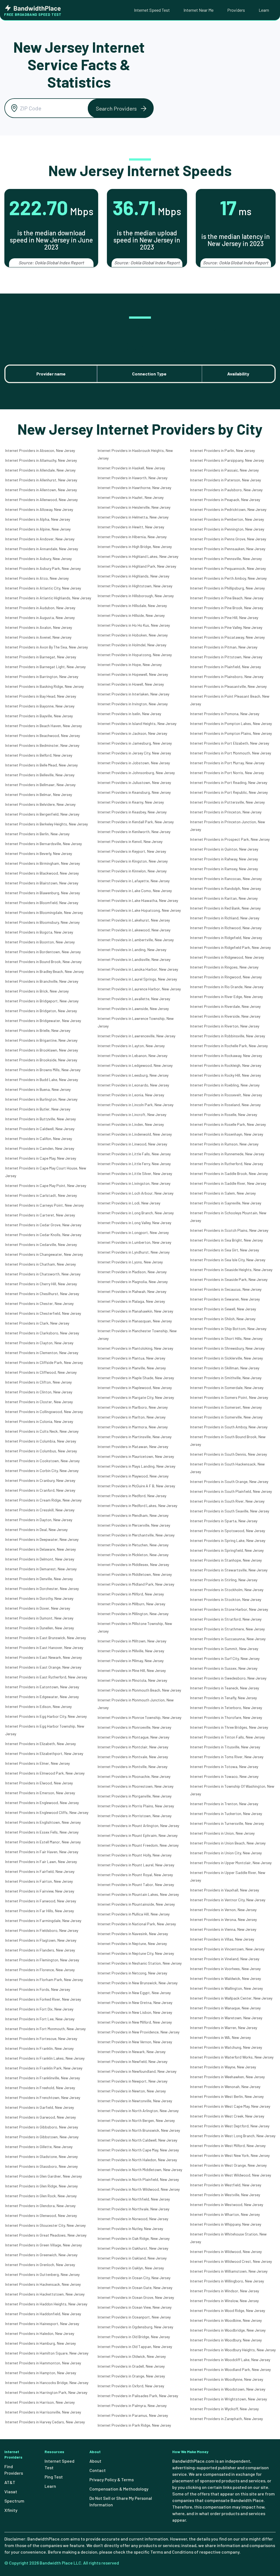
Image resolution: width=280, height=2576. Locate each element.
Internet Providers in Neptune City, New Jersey (136, 1953)
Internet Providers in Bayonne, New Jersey (40, 706)
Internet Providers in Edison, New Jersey (38, 1706)
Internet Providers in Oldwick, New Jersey (132, 2356)
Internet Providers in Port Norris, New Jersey (227, 773)
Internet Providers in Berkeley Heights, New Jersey (46, 824)
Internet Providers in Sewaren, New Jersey (225, 1299)
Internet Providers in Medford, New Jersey (132, 1496)
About (95, 2461)
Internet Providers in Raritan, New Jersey (224, 898)
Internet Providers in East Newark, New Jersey (43, 1657)
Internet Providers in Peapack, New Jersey (225, 500)
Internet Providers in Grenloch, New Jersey (40, 2265)
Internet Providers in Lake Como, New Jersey (135, 891)
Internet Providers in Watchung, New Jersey (226, 2047)
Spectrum (14, 2501)
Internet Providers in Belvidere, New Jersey (40, 804)
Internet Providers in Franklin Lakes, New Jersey (45, 2058)
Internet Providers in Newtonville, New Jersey (135, 2101)
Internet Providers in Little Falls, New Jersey (134, 1154)
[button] (121, 108)
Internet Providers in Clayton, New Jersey (39, 1343)
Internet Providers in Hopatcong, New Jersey (135, 655)
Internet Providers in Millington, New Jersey (133, 1614)
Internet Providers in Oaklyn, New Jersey (131, 2268)
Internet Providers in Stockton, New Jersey (226, 1599)
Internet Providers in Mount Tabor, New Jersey (136, 1884)
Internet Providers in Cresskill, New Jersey (40, 1510)
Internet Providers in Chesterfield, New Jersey (43, 1313)
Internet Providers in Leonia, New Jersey (131, 1095)
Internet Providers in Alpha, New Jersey (38, 519)
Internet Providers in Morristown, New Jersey (135, 1816)
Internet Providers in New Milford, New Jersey (135, 2022)
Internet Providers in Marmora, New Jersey (133, 1427)
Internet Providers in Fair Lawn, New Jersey (41, 1862)
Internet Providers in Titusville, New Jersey (225, 1747)
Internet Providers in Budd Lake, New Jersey (42, 1080)
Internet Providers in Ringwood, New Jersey (226, 977)
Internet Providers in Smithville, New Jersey (226, 1378)
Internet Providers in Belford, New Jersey (39, 755)
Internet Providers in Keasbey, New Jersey (132, 812)
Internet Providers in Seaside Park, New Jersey (229, 1279)
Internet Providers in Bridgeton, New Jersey (41, 1011)
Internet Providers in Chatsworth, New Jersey (43, 1274)
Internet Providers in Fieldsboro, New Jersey (42, 1930)
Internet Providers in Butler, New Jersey (38, 1109)
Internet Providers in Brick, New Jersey (37, 991)
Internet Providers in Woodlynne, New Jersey (227, 2379)
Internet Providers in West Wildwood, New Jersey (231, 2175)
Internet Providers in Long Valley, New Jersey (134, 1223)
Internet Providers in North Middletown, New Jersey (140, 2170)
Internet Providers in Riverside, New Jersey (225, 1016)
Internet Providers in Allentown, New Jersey (41, 490)
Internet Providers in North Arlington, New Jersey (138, 2111)
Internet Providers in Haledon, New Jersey (40, 2333)
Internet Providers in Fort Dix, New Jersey (39, 2009)
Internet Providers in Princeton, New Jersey (226, 812)
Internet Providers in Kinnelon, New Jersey (132, 871)
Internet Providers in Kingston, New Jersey (133, 861)
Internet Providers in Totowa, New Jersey (224, 1767)
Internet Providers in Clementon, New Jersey (42, 1353)
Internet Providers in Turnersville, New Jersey (227, 1823)
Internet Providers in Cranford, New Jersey (40, 1490)
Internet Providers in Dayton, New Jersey (39, 1520)
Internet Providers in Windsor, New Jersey (224, 2291)
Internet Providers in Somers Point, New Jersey (229, 1397)
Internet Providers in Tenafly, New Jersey (223, 1698)
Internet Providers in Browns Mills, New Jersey (43, 1070)
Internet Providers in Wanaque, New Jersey (225, 2008)
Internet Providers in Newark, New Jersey (132, 2052)
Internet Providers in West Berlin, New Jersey (227, 2096)
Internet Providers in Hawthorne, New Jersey (134, 488)
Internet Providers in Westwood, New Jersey (227, 2205)
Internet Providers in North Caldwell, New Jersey (137, 2140)
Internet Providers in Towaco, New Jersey (224, 1776)
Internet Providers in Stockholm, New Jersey (227, 1590)
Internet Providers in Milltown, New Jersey (132, 1641)
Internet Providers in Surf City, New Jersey (225, 1658)
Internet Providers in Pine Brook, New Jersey (227, 608)
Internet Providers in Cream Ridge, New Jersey (43, 1500)
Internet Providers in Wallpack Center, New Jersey (231, 1998)
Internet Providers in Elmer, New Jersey (37, 1763)
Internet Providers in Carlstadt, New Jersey (41, 1195)
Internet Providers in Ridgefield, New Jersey (226, 938)
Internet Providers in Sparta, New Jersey (224, 1521)
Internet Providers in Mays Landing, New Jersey (136, 1466)
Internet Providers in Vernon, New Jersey (223, 1910)
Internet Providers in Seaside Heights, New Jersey (231, 1270)
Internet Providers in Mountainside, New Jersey (136, 1904)
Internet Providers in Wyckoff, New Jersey (224, 2409)
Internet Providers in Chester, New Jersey (39, 1303)
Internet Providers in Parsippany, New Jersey (227, 460)
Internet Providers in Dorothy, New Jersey (39, 1598)
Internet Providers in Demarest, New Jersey (41, 1569)
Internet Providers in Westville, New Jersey (225, 2195)
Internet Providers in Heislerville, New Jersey (134, 507)
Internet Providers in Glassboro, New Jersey (41, 2166)
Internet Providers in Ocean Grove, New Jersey (136, 2297)
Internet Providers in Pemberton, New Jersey (227, 519)
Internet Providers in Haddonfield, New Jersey (43, 2314)
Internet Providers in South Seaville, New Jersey (230, 1511)
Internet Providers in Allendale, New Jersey (40, 470)
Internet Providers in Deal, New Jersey (36, 1530)
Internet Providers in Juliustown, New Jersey (134, 782)
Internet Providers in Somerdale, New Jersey (227, 1388)
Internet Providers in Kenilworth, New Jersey (134, 832)
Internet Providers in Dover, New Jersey (38, 1608)
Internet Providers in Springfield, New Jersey (227, 1550)
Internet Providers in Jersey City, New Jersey (134, 753)
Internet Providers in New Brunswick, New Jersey (138, 1983)
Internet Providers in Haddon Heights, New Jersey (46, 2304)
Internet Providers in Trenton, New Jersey (224, 1804)
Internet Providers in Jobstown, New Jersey (134, 763)
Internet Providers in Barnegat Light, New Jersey (45, 667)
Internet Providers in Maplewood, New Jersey (135, 1388)
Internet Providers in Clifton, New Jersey (38, 1382)
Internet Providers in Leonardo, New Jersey (133, 1085)
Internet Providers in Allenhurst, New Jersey (41, 480)
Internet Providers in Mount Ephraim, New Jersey (138, 1835)
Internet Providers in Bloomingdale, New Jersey (44, 912)
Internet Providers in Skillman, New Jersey (225, 1368)
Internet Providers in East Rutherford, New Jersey (46, 1677)
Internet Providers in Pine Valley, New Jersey (226, 627)
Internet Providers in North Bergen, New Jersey (136, 2120)
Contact (98, 2470)
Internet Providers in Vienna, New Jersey (223, 1929)
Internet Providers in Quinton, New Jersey (224, 849)
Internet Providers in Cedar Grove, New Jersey (43, 1225)
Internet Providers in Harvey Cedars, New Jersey (45, 2422)
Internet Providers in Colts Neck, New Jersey (42, 1431)
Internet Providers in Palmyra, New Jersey (132, 2405)
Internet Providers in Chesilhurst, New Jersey (42, 1294)
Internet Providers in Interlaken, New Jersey (133, 694)
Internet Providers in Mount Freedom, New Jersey (138, 1845)
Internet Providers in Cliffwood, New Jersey (41, 1372)
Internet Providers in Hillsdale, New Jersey (132, 605)
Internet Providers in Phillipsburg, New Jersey (227, 588)
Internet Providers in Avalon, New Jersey (39, 627)
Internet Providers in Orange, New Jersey (131, 2376)
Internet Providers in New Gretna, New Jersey (135, 2002)
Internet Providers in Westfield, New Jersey (226, 2185)
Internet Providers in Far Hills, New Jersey (40, 1911)
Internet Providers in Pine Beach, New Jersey (227, 598)
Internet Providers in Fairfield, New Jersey (40, 1871)
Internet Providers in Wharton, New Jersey (225, 2214)
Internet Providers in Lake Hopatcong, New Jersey (139, 910)
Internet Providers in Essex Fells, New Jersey (42, 1832)
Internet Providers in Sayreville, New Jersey (226, 1203)
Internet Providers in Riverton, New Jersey (225, 1026)
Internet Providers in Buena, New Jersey (38, 1089)
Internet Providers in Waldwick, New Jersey (225, 1978)
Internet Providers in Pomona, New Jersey (225, 714)
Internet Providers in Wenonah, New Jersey (225, 2087)
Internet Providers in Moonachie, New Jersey (134, 1776)
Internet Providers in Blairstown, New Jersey (42, 883)
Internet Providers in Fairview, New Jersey (40, 1891)
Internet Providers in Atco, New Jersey (37, 578)
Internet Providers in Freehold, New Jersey (40, 2088)
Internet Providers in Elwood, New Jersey (39, 1783)
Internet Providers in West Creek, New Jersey (227, 2116)
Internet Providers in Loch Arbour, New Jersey (135, 1193)
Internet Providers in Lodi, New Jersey (129, 1203)
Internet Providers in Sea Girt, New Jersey (224, 1250)
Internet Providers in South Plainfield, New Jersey (231, 1491)
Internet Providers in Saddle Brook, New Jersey (229, 1173)
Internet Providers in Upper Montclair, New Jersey (231, 1863)
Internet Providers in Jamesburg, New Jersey (135, 743)
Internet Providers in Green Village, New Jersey (43, 2245)
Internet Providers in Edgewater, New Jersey (42, 1697)
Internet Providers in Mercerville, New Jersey (134, 1525)
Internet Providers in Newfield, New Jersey (132, 2061)
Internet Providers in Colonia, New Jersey (39, 1421)
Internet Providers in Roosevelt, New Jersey (226, 1095)
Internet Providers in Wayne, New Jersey (223, 2067)
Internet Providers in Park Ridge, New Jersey (134, 2425)
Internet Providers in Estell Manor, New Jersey (43, 1842)
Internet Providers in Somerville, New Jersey (226, 1417)
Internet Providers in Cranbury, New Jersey (40, 1480)
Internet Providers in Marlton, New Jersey (132, 1417)
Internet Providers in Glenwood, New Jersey (41, 2215)
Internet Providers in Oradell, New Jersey (131, 2366)
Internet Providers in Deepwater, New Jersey (42, 1539)
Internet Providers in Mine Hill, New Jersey (132, 1670)
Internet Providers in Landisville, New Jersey (134, 959)
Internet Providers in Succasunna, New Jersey (228, 1639)
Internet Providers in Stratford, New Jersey (226, 1619)
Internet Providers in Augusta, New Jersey (40, 618)
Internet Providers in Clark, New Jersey (37, 1323)
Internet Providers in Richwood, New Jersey (226, 928)
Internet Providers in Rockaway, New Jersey (226, 1055)
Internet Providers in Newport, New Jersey (132, 2081)
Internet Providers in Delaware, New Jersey (40, 1549)
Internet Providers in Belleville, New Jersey (40, 775)
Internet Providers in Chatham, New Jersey (40, 1264)
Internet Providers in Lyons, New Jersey (130, 1262)
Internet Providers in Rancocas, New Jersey (226, 879)
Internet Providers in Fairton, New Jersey (39, 1881)
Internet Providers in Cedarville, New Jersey (41, 1244)
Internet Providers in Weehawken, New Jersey (227, 2077)
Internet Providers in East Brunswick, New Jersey (46, 1638)
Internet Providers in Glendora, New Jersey (40, 2206)
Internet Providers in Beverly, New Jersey (39, 853)
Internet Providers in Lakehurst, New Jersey (134, 920)
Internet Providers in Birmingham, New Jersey (43, 863)
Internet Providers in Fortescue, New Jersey (41, 2038)
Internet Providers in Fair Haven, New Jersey (42, 1852)
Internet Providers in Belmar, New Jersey (39, 794)
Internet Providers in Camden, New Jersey (40, 1148)
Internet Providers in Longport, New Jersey (133, 1232)
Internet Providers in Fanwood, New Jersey (41, 1901)
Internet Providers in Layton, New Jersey (131, 1046)
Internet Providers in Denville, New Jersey (39, 1579)
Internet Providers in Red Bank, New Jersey (225, 908)
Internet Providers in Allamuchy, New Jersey (41, 460)
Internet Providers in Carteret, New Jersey (40, 1215)
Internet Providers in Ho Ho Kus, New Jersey (134, 625)
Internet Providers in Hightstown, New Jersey (135, 586)
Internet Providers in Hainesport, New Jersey (42, 2324)
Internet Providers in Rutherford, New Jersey (227, 1164)
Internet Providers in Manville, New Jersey (132, 1368)
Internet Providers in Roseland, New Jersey (225, 1105)
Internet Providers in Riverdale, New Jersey (225, 1006)
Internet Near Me (199, 10)
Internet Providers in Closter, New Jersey (39, 1402)
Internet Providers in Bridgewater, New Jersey (43, 1021)
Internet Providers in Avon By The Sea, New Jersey (46, 647)
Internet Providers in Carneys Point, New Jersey (44, 1205)
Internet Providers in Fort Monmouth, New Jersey (45, 2029)
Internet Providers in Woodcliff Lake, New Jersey (230, 2360)
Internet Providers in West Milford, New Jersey (228, 2146)
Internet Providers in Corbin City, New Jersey (42, 1471)
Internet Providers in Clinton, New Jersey (39, 1392)
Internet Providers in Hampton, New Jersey (41, 2373)
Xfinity (11, 2510)
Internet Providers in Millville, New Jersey (131, 1651)
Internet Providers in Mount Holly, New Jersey (135, 1855)
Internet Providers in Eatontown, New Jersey (42, 1687)
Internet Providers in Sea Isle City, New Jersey (228, 1260)
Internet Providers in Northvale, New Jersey (133, 2209)
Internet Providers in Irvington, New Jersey (133, 704)
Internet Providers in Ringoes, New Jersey (224, 967)
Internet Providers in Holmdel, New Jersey (132, 645)
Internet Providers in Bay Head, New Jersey (41, 696)
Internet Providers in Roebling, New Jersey (225, 1085)
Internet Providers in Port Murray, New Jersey (227, 763)
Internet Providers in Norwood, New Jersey (133, 2219)
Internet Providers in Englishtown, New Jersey (43, 1822)
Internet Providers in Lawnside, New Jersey (133, 1009)
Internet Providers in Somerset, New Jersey (226, 1407)
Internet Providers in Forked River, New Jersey (43, 1999)
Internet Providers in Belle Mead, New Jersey (41, 765)
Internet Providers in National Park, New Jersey (137, 1924)
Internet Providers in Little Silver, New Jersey (135, 1173)
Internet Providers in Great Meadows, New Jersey (46, 2235)
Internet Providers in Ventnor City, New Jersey (228, 1900)
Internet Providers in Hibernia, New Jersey (132, 537)
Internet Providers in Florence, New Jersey (40, 1970)
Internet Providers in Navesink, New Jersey (133, 1934)
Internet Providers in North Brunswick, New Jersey (139, 2130)
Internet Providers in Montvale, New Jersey (133, 1757)
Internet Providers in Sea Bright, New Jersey (226, 1240)
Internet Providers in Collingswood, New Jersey (44, 1412)
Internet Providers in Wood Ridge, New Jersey (227, 2310)
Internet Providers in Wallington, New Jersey (226, 1988)
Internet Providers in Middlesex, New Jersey (133, 1564)
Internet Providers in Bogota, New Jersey (39, 932)
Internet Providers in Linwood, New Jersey (132, 1144)
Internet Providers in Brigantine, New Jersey (41, 1040)
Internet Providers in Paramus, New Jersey (133, 2415)
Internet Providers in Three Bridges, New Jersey (229, 1727)
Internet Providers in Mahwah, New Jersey (132, 1291)
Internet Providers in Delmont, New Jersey (40, 1559)
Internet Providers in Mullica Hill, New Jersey (134, 1914)
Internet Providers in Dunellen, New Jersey (40, 1628)
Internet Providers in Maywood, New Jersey (133, 1476)
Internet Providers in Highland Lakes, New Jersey (138, 556)
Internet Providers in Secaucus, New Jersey (226, 1289)
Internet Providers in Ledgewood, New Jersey (135, 1065)
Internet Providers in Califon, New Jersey (39, 1139)
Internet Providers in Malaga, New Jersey (131, 1301)
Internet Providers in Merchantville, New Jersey (136, 1535)
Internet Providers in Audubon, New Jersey (40, 608)
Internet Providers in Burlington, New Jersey (41, 1099)
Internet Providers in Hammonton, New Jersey (43, 2363)
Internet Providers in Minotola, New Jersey (132, 1680)
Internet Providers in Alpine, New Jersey (38, 529)
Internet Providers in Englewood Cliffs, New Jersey (47, 1812)
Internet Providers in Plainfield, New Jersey (225, 667)
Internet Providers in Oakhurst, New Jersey (133, 2248)
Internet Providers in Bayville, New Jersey (39, 716)
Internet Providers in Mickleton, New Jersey (133, 1555)
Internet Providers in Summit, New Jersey (224, 1649)
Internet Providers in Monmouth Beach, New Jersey (139, 1690)
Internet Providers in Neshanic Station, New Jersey (140, 1963)
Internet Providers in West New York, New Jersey (230, 2155)
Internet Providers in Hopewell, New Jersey (133, 674)
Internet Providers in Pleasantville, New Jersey (228, 686)
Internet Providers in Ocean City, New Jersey (134, 2278)
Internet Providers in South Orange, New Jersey (229, 1481)
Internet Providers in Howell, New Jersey (131, 684)
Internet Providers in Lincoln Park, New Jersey (135, 1105)
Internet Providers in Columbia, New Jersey (41, 1441)
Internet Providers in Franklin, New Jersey (39, 2048)
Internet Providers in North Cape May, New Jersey (138, 2150)
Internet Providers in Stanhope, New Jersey (226, 1560)
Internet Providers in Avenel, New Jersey (38, 637)
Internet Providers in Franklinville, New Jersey (43, 2078)
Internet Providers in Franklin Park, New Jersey (44, 2068)
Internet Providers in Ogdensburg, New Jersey (135, 2327)
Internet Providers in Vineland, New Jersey (225, 1959)
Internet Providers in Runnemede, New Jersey (227, 1154)
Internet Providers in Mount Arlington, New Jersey (138, 1826)
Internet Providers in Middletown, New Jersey (135, 1574)
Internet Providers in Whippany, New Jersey (226, 2224)
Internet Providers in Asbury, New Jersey (38, 559)
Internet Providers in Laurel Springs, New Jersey (137, 979)
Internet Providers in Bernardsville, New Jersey (43, 844)
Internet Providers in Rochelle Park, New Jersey (229, 1046)
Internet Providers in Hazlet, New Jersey (131, 497)
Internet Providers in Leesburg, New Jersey (133, 1075)
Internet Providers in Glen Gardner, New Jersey (43, 2176)
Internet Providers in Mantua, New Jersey (131, 1358)
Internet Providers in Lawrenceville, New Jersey (136, 1036)
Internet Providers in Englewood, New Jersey (42, 1803)
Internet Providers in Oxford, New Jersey (131, 2386)
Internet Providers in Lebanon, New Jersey (132, 1055)
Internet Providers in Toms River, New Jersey (227, 1757)
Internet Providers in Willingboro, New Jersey (227, 2281)
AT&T (10, 2482)
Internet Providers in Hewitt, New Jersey (131, 527)
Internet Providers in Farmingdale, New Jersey (43, 1921)
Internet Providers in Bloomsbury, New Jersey (42, 922)
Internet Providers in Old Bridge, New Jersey (134, 2337)
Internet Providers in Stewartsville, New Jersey (229, 1570)
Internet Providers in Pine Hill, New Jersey (224, 618)
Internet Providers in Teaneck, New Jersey (224, 1688)
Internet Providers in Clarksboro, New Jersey (42, 1333)
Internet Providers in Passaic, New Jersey (224, 470)
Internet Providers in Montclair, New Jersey (133, 1747)
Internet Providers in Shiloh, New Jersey (223, 1319)
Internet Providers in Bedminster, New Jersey (42, 745)
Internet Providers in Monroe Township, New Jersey (139, 1717)
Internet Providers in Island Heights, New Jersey (137, 723)
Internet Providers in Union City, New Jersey (226, 1853)
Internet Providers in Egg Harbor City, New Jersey (46, 1716)
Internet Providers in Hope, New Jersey (130, 664)
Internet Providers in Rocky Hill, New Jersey (225, 1075)
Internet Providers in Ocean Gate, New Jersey (135, 2288)
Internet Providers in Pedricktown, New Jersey (228, 509)
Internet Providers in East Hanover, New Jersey (44, 1647)
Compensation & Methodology (119, 2489)
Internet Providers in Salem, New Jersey (223, 1193)
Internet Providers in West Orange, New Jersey (228, 2165)
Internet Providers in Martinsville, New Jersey (135, 1437)
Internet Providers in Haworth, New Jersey (132, 478)
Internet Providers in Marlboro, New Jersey (133, 1407)
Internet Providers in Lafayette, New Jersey (134, 881)
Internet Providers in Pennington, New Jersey (227, 529)
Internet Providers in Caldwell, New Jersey (40, 1129)
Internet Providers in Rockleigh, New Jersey (226, 1065)
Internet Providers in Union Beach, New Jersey (228, 1843)
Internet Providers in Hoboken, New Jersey (133, 635)
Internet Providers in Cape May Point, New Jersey (46, 1185)
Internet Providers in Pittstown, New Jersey (226, 657)
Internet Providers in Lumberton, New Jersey (134, 1242)
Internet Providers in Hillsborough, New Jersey (136, 596)
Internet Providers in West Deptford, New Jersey (230, 2126)
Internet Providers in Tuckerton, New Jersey (226, 1813)
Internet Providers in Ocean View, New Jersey (135, 2307)
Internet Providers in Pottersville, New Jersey (227, 802)
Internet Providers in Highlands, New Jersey (133, 576)
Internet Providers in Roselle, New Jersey (224, 1114)
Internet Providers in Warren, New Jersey (224, 2028)
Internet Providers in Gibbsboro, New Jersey (42, 2127)
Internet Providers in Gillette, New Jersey (39, 2147)
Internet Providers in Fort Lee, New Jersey (40, 2019)
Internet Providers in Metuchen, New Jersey (133, 1545)
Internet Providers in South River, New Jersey (227, 1501)
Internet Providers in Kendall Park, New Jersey (136, 822)
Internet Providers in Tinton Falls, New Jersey (227, 1737)
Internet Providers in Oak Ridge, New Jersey (134, 2238)
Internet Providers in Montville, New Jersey (132, 1767)
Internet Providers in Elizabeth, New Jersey (40, 1744)
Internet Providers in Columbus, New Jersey (41, 1451)
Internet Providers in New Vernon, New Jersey (135, 2042)
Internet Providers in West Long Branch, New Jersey (233, 2136)
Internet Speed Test (152, 10)
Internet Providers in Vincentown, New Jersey (227, 1949)
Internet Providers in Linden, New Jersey (131, 1124)
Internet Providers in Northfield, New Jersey (134, 2199)
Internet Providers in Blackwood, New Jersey (42, 873)
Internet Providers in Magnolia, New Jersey (133, 1282)
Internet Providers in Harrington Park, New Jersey (46, 2392)
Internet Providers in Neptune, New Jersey (132, 1943)
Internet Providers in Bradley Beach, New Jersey (44, 971)
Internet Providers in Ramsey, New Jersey (224, 869)
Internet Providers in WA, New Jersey (220, 2037)
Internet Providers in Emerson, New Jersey (40, 1793)
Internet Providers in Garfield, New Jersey (40, 2107)
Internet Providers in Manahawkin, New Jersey (135, 1311)
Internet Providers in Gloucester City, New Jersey (45, 2225)
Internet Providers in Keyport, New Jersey (132, 851)
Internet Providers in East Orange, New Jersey (43, 1667)
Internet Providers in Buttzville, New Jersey (40, 1119)
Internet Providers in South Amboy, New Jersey (229, 1427)
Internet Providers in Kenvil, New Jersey (130, 841)
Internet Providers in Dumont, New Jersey (39, 1618)
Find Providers (14, 2470)
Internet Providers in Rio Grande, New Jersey (227, 987)
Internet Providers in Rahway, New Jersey (224, 859)
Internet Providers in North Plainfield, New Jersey (138, 2179)
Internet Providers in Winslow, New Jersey (224, 2301)
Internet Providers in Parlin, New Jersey (222, 450)
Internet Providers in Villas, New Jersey (222, 1939)
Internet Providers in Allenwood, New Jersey (41, 500)
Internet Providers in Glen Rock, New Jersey (41, 2196)
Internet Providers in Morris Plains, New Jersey (136, 1806)
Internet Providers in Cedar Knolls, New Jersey (43, 1235)
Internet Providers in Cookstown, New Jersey (42, 1461)
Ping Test (54, 2477)
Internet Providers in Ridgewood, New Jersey (227, 957)
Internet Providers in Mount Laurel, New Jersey (136, 1865)
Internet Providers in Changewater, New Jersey (44, 1254)
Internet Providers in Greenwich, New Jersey (41, 2255)
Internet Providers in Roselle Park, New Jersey (228, 1124)
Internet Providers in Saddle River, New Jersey (228, 1183)
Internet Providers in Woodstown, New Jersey (228, 2389)
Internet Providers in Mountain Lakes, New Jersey (138, 1894)
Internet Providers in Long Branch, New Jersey (136, 1213)
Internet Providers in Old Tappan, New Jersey (135, 2346)
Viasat (11, 2491)
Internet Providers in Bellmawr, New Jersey (40, 785)
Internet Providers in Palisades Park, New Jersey (138, 2396)
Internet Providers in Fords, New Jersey (38, 1989)
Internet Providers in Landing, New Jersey (132, 950)
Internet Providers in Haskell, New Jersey (131, 468)
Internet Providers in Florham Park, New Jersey (44, 1980)
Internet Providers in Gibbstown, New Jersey (42, 2137)
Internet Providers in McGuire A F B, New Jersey (136, 1486)
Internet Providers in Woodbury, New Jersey (226, 2340)
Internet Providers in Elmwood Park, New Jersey (45, 1773)
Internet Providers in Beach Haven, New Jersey (43, 726)
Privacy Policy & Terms (112, 2479)
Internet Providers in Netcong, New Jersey (132, 1973)
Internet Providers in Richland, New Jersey (225, 918)
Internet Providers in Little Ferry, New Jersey (134, 1164)
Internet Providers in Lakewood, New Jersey (134, 930)
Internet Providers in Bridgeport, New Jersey (42, 1001)
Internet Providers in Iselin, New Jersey (129, 714)
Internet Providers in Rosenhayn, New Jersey (227, 1134)
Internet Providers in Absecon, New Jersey (40, 450)
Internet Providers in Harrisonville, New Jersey (43, 2412)
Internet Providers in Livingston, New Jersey (134, 1183)
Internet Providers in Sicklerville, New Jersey (226, 1358)
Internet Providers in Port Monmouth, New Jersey (231, 753)
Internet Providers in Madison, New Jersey (132, 1272)
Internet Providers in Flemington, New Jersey (42, 1960)
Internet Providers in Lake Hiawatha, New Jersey (138, 900)
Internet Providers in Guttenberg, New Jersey (42, 2274)
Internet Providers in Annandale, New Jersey (42, 549)
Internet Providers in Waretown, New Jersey (226, 2018)
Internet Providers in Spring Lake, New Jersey (228, 1540)
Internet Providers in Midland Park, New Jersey (136, 1584)
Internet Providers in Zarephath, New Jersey (226, 2419)
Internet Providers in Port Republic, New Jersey (229, 792)
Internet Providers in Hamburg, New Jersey (40, 2343)
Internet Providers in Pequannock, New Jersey (228, 568)
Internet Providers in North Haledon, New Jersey (137, 2160)
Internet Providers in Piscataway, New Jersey (227, 637)
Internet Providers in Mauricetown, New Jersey (136, 1456)
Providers (236, 10)
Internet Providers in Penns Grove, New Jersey (228, 539)
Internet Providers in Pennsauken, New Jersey (228, 549)
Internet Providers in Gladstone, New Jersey (41, 2156)
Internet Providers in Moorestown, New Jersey (135, 1786)
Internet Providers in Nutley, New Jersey (130, 2229)
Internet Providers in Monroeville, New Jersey (134, 1727)
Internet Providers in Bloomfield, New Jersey (42, 903)
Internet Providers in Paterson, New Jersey (225, 480)
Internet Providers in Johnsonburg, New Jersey (136, 773)
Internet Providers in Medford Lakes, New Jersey (137, 1505)
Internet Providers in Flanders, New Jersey (40, 1950)
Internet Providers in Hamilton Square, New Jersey (47, 2353)
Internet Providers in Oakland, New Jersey (132, 2258)
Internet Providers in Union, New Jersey (222, 1833)
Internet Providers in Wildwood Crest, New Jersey (231, 2261)
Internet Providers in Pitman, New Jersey (224, 647)
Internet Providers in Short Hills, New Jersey (226, 1338)
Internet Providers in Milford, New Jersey (131, 1594)
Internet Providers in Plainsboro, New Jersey (227, 676)
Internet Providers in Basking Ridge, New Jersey (44, 686)
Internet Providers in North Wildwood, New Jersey (139, 2189)
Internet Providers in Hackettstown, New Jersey (45, 2294)
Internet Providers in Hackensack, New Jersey (43, 2284)
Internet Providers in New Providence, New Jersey (138, 2032)
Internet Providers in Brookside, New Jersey (41, 1060)
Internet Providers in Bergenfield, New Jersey (42, 814)
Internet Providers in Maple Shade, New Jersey (136, 1378)
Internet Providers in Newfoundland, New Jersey (137, 2071)
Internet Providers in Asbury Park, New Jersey (43, 568)
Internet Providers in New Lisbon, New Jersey (135, 2012)
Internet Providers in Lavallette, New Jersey (134, 999)
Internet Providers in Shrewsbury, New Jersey (227, 1348)
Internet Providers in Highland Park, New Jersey (137, 566)
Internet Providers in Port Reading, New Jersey (229, 782)
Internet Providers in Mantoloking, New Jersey (135, 1348)
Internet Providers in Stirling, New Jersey (224, 1580)
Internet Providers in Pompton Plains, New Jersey (231, 733)
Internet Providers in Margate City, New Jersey (136, 1397)
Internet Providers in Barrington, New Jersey (42, 676)
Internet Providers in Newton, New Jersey (132, 2091)
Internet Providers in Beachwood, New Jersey (43, 735)
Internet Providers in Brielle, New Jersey (38, 1030)
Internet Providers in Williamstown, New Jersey (229, 2271)
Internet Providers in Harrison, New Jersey (40, 2402)
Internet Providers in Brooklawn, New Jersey (42, 1050)
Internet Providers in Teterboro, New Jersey (226, 1708)
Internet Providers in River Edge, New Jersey (226, 997)
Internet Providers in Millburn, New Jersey (131, 1604)
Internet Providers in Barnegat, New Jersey (41, 657)
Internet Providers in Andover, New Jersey (40, 539)
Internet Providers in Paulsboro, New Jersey (226, 490)
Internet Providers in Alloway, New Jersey (39, 509)
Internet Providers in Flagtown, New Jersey (41, 1940)
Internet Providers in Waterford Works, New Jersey (232, 2057)
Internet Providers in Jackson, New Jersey (132, 733)
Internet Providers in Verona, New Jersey (223, 1919)
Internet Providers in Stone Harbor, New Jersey (229, 1609)
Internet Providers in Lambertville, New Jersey (136, 940)
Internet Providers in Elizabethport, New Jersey (44, 1753)
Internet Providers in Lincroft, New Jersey (132, 1114)
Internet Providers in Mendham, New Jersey (133, 1515)
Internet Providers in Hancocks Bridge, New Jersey (47, 2383)
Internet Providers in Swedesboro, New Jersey (228, 1678)
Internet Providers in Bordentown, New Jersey (43, 952)
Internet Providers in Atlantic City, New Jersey (43, 588)
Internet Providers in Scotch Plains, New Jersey (229, 1230)
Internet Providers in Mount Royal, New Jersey (135, 1875)
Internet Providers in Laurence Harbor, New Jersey (139, 989)
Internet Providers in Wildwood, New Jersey (226, 2251)
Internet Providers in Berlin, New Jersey (37, 834)
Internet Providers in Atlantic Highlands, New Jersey (48, 598)
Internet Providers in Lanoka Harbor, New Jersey (138, 969)
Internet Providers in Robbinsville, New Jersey (227, 1036)
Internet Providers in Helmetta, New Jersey (133, 517)
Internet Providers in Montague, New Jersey (133, 1737)
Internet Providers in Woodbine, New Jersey (226, 2320)
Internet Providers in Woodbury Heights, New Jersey (233, 2350)
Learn (264, 10)
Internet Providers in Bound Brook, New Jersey (43, 962)
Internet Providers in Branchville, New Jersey (42, 981)
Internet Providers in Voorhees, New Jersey (225, 1969)
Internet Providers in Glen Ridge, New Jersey (41, 2186)
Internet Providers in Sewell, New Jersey (223, 1309)
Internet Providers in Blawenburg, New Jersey (43, 893)
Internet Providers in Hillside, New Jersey (131, 615)
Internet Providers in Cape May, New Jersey (41, 1158)
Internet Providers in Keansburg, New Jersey (134, 792)
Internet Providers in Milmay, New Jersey (131, 1661)
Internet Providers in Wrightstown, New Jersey (228, 2399)
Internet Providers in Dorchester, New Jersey (42, 1588)
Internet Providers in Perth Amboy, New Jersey (228, 578)
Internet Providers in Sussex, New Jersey (224, 1668)
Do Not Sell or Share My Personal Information (121, 2501)
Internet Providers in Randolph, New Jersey (225, 888)
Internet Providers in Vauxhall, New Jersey (224, 1890)
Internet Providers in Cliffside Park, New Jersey (44, 1362)
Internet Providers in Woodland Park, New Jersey (230, 2369)
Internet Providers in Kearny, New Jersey (131, 802)
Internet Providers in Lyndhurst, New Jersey (134, 1252)
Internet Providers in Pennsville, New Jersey (226, 559)
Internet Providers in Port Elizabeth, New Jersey (230, 743)
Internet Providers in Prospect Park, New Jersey (230, 839)
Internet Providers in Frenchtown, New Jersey (43, 2097)
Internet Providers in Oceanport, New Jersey (134, 2317)
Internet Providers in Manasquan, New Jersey (135, 1321)
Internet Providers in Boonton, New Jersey (40, 942)
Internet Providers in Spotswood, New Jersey (227, 1531)
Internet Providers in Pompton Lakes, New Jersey (231, 723)
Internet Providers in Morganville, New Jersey (135, 1796)
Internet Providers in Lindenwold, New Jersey (135, 1134)
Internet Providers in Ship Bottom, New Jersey (228, 1329)
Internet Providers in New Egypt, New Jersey (134, 1993)
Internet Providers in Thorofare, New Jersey (226, 1717)
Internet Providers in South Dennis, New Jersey (228, 1454)
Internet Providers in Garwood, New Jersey (40, 2117)
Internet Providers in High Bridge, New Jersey (135, 547)
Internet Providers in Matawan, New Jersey (133, 1447)
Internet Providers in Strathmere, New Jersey (227, 1629)
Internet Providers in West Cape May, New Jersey (230, 2106)
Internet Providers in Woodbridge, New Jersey (228, 2330)
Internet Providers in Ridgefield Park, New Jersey (230, 947)
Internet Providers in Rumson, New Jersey (224, 1144)
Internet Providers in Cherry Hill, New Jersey (41, 1284)
